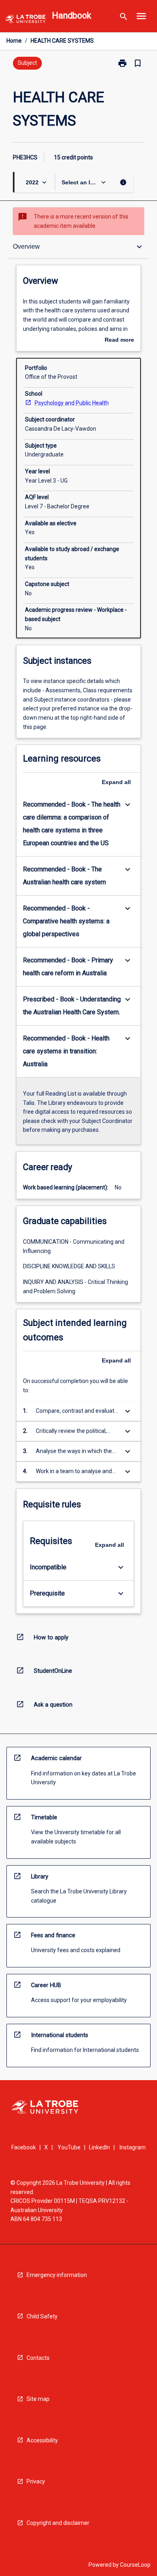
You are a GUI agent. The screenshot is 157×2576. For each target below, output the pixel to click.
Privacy (36, 2481)
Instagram (133, 2147)
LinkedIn (99, 2147)
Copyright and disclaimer (58, 2523)
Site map (38, 2399)
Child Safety (42, 2316)
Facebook (24, 2147)
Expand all (116, 782)
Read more (119, 341)
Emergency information (57, 2275)
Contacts (38, 2358)
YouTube (69, 2147)
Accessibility (42, 2440)
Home (14, 41)
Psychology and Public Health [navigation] (72, 403)
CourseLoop (135, 2565)
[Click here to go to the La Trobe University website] (25, 20)
